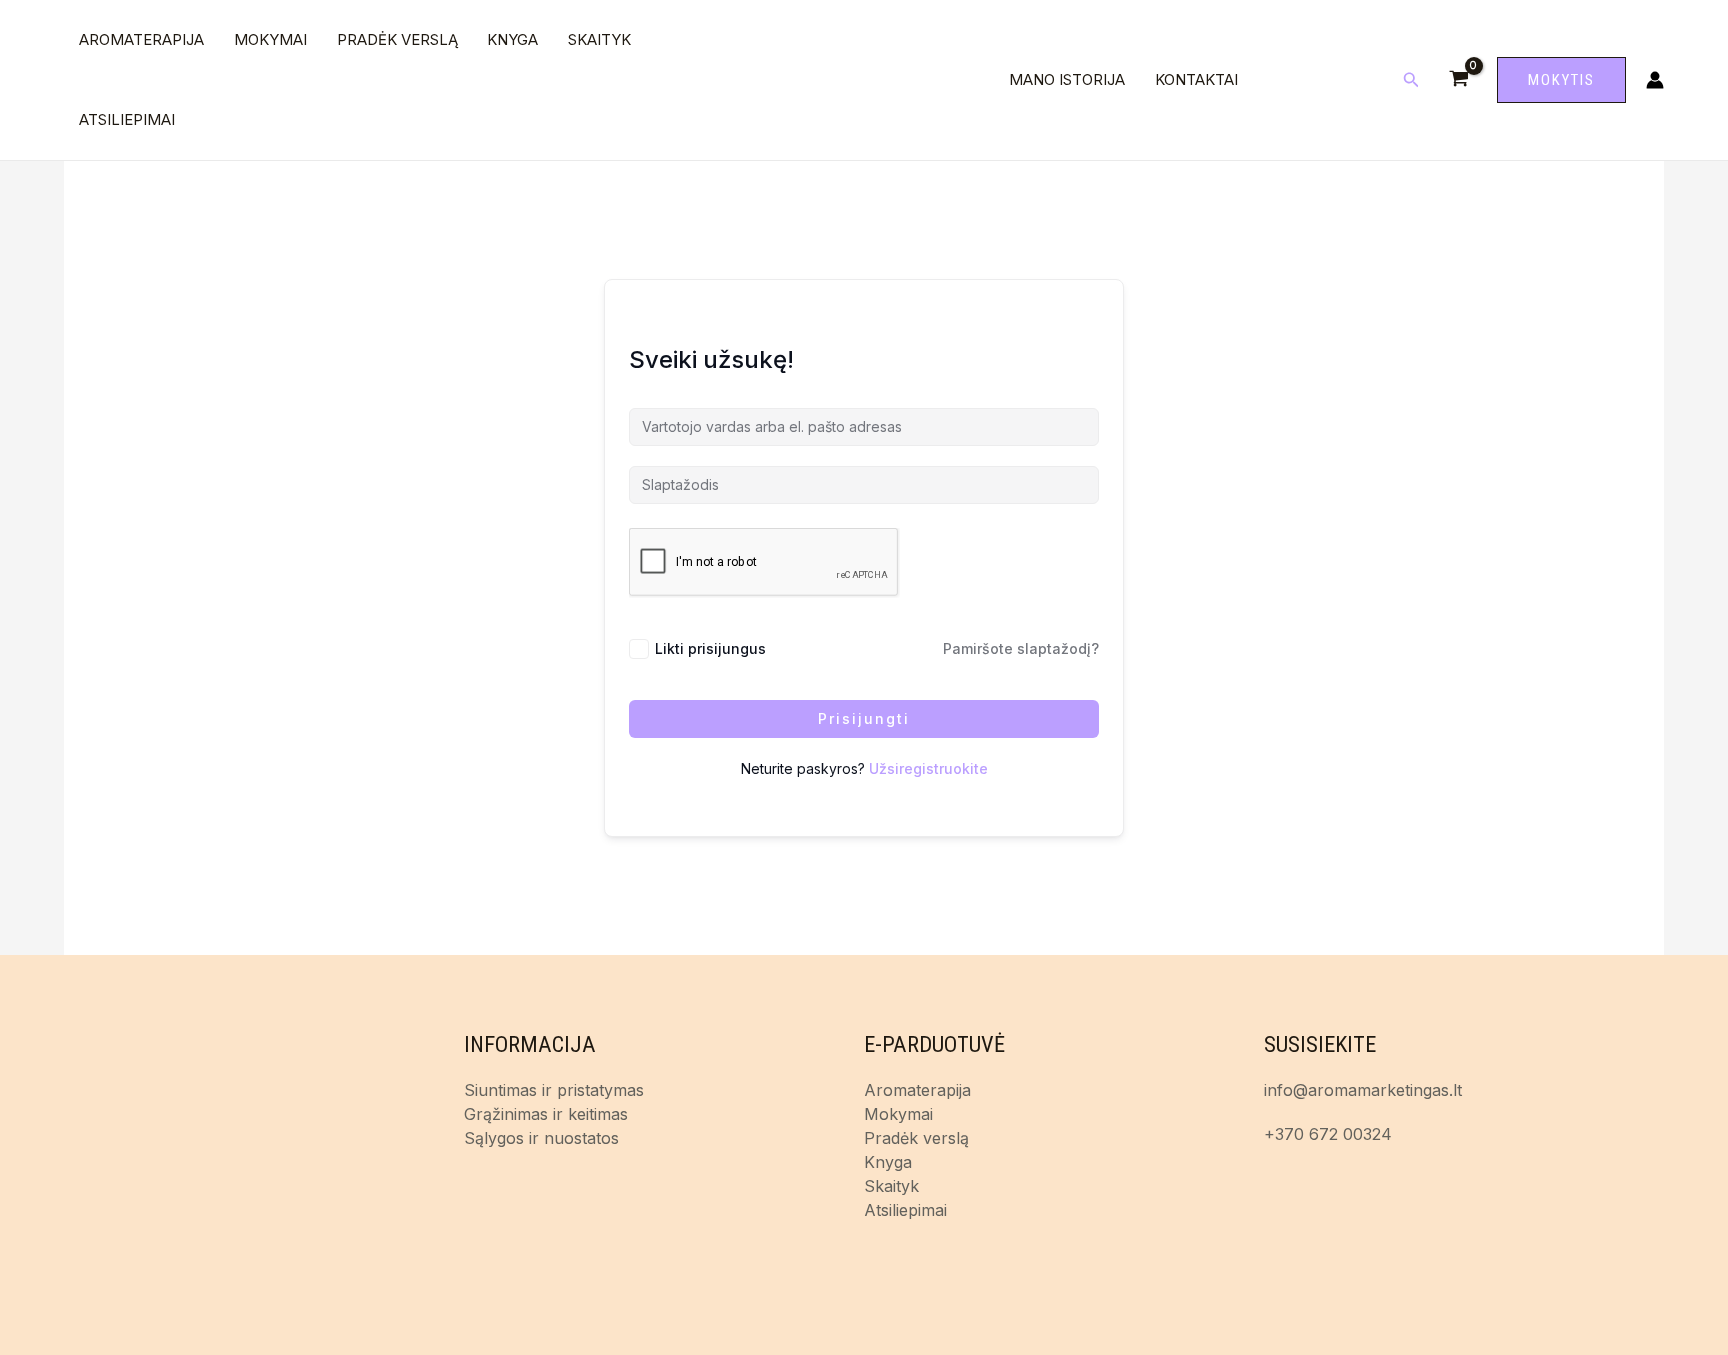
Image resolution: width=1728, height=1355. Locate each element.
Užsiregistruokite (928, 768)
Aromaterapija (141, 40)
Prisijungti (864, 718)
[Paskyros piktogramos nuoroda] (1655, 80)
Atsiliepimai (127, 120)
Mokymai (270, 40)
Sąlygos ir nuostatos (541, 1138)
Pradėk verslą (397, 40)
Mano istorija (1067, 80)
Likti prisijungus (710, 648)
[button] (1411, 80)
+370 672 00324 (1328, 1134)
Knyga (512, 40)
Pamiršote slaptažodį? (1021, 648)
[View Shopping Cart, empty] (1458, 80)
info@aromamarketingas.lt (1363, 1090)
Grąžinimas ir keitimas (546, 1114)
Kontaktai (1196, 80)
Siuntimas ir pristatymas (554, 1090)
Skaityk (599, 40)
